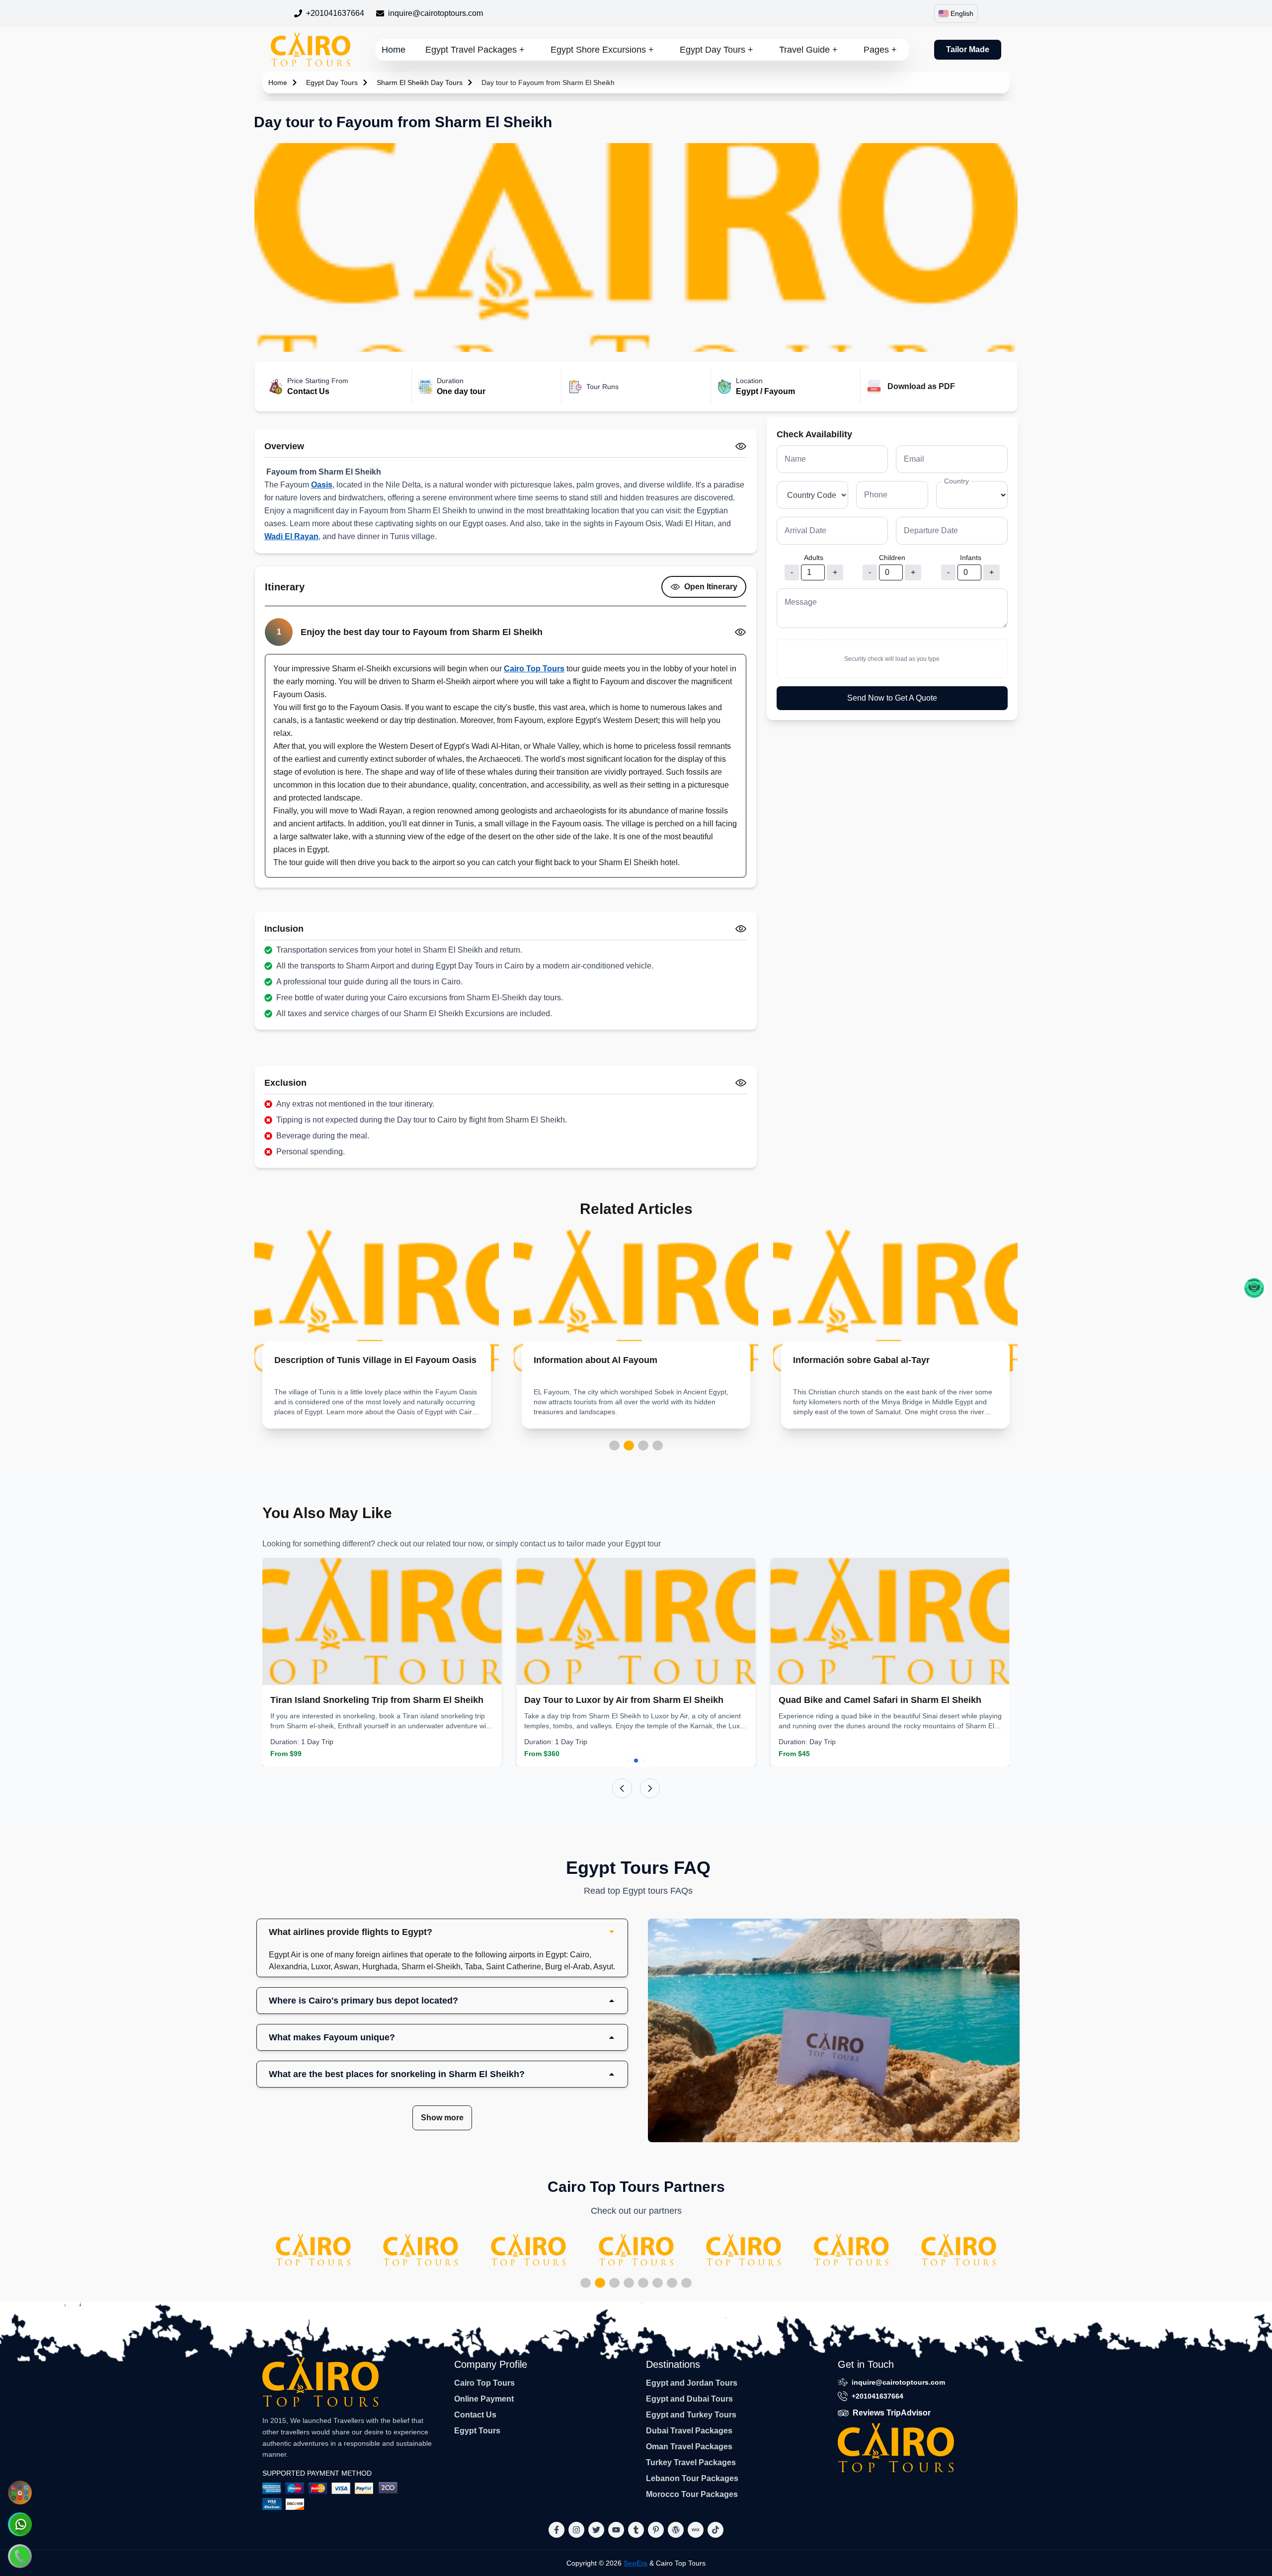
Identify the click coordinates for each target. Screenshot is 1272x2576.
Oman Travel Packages (689, 2447)
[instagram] (576, 2530)
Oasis (322, 485)
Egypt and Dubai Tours (689, 2399)
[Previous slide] (622, 1788)
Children (892, 558)
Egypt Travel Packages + (475, 50)
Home (394, 50)
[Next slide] (650, 1788)
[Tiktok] (715, 2530)
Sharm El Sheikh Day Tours (420, 82)
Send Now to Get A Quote (892, 698)
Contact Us (475, 2415)
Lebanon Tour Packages (692, 2478)
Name (795, 459)
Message (801, 602)
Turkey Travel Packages (691, 2462)
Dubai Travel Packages (689, 2431)
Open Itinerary (711, 587)
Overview (284, 446)
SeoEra (636, 2563)
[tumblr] (636, 2530)
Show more (442, 2118)
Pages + (880, 50)
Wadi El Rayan (291, 536)
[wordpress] (676, 2530)
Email (914, 459)
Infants (971, 558)
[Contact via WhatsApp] (20, 2524)
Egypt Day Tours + (716, 50)
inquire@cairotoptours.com (436, 13)
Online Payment (484, 2399)
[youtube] (616, 2530)
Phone (876, 495)
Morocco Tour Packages (692, 2494)
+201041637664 (335, 13)
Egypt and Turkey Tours (691, 2415)
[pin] (656, 2530)
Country (956, 481)
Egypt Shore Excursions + (602, 50)
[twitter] (596, 2530)
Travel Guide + (808, 50)
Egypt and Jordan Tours (692, 2383)
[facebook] (556, 2530)
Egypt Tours (477, 2431)
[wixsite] (696, 2530)
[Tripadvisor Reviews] (1254, 1288)
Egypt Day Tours (332, 82)
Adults (814, 558)
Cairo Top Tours (534, 669)
